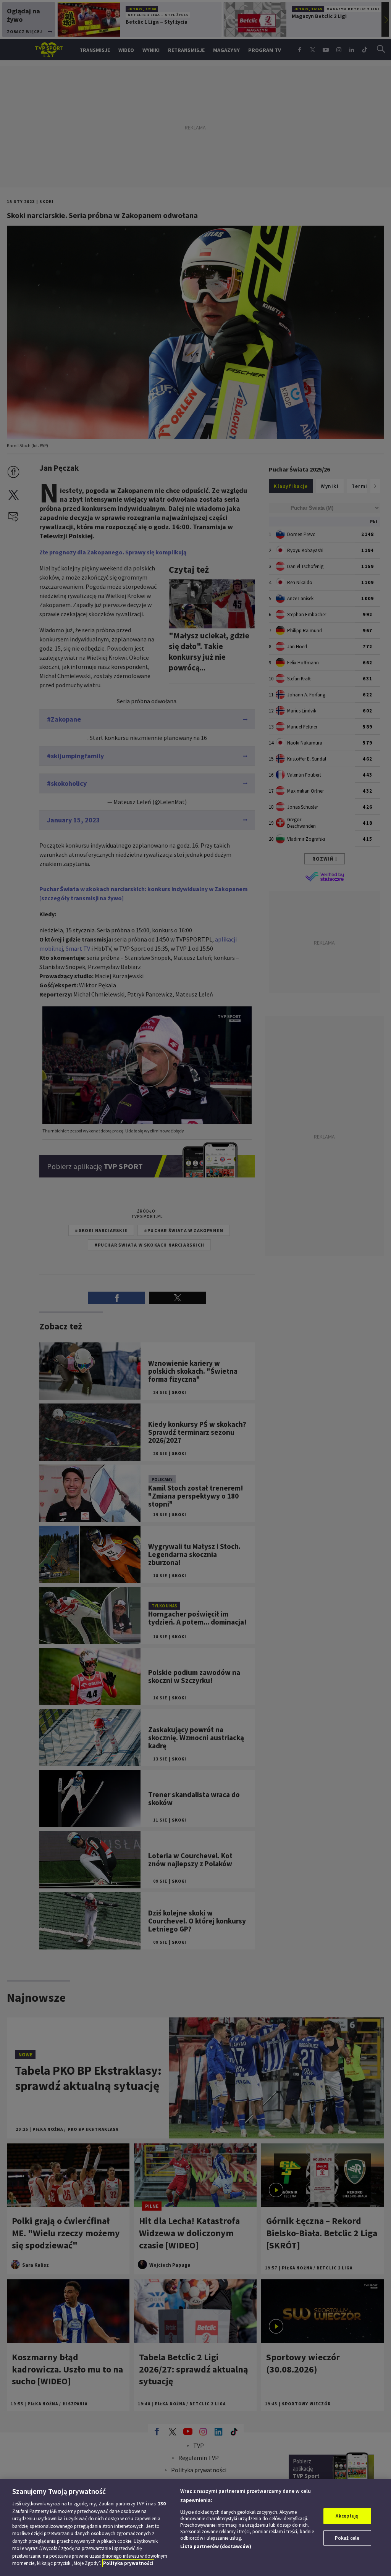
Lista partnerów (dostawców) (216, 2546)
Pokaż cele (347, 2538)
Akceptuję (347, 2516)
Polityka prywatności (128, 2563)
